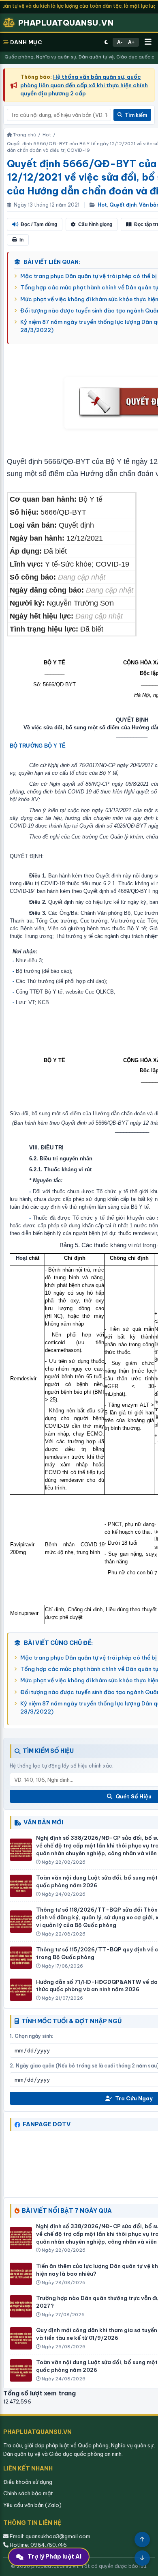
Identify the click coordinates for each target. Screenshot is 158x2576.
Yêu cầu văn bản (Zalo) (32, 2505)
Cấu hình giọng (95, 224)
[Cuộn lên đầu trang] (142, 2539)
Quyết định (123, 205)
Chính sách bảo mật (28, 2493)
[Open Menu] (148, 42)
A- (120, 42)
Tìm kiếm (136, 115)
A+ (131, 42)
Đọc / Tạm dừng (39, 224)
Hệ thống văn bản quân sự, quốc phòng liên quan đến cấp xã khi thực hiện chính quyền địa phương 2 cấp (84, 85)
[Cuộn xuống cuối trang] (142, 2558)
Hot (102, 205)
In (21, 240)
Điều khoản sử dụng (28, 2482)
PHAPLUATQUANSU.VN (66, 23)
